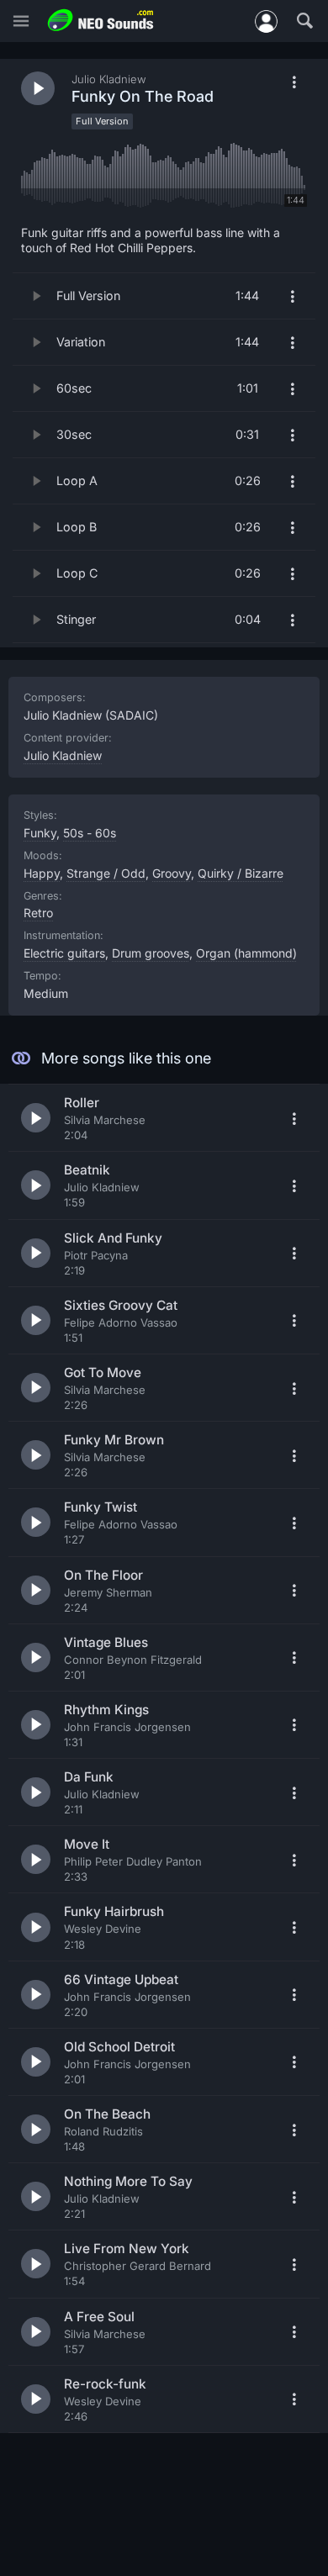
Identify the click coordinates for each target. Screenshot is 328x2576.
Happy (42, 873)
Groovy (172, 873)
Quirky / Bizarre (241, 873)
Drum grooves (151, 953)
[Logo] (101, 21)
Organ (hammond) (246, 953)
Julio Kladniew (63, 755)
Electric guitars (64, 953)
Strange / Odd (106, 873)
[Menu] (21, 21)
